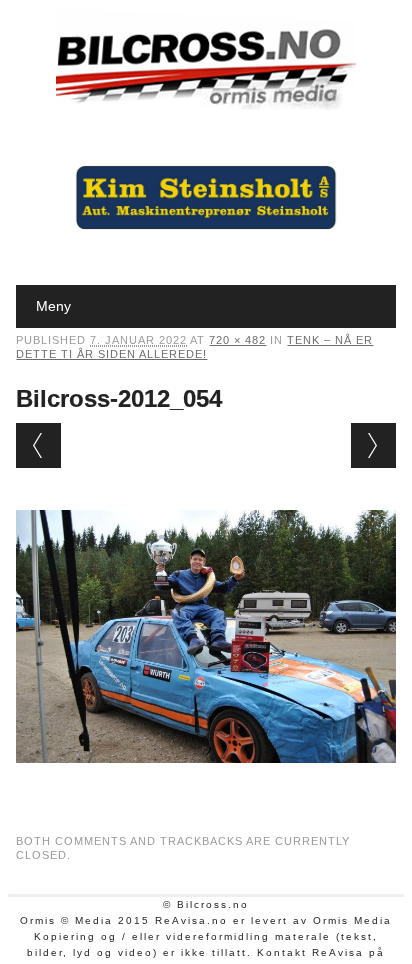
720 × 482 (237, 340)
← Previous (38, 445)
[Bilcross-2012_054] (205, 782)
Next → (373, 445)
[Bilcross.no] (206, 105)
